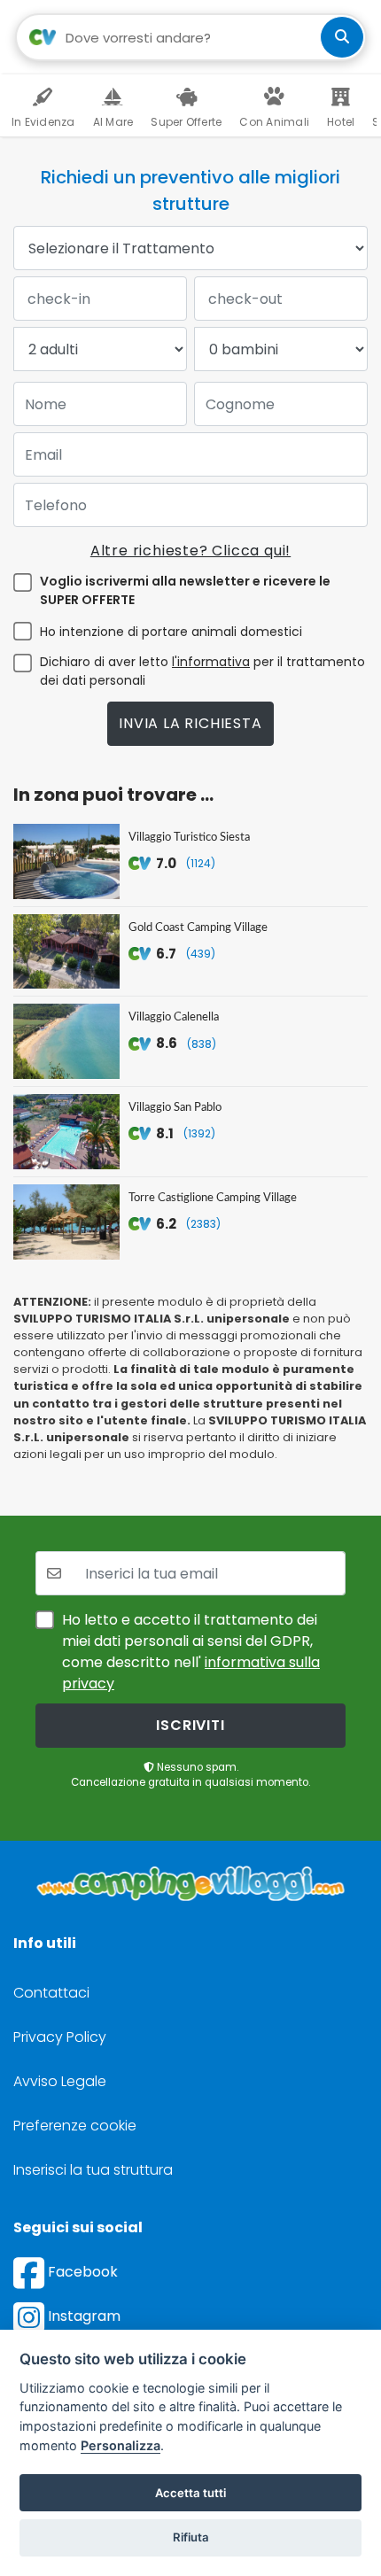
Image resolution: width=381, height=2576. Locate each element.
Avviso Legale (60, 2081)
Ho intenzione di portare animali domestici (171, 632)
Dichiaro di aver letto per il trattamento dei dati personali (202, 671)
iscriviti (190, 1725)
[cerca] (342, 37)
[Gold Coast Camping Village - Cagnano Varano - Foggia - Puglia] (66, 952)
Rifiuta (191, 2537)
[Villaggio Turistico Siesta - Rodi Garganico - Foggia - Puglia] (66, 861)
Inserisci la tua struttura (93, 2170)
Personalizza (121, 2445)
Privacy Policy (60, 2037)
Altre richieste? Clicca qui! (190, 551)
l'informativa (211, 662)
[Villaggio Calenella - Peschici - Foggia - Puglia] (66, 1041)
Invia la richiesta (190, 723)
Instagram (82, 2316)
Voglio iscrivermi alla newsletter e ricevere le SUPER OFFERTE (185, 590)
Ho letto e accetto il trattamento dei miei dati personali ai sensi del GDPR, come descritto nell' (191, 1652)
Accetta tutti (190, 2493)
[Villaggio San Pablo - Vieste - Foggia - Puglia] (66, 1132)
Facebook (81, 2272)
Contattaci (51, 1993)
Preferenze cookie (75, 2126)
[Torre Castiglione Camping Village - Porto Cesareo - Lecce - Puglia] (66, 1222)
